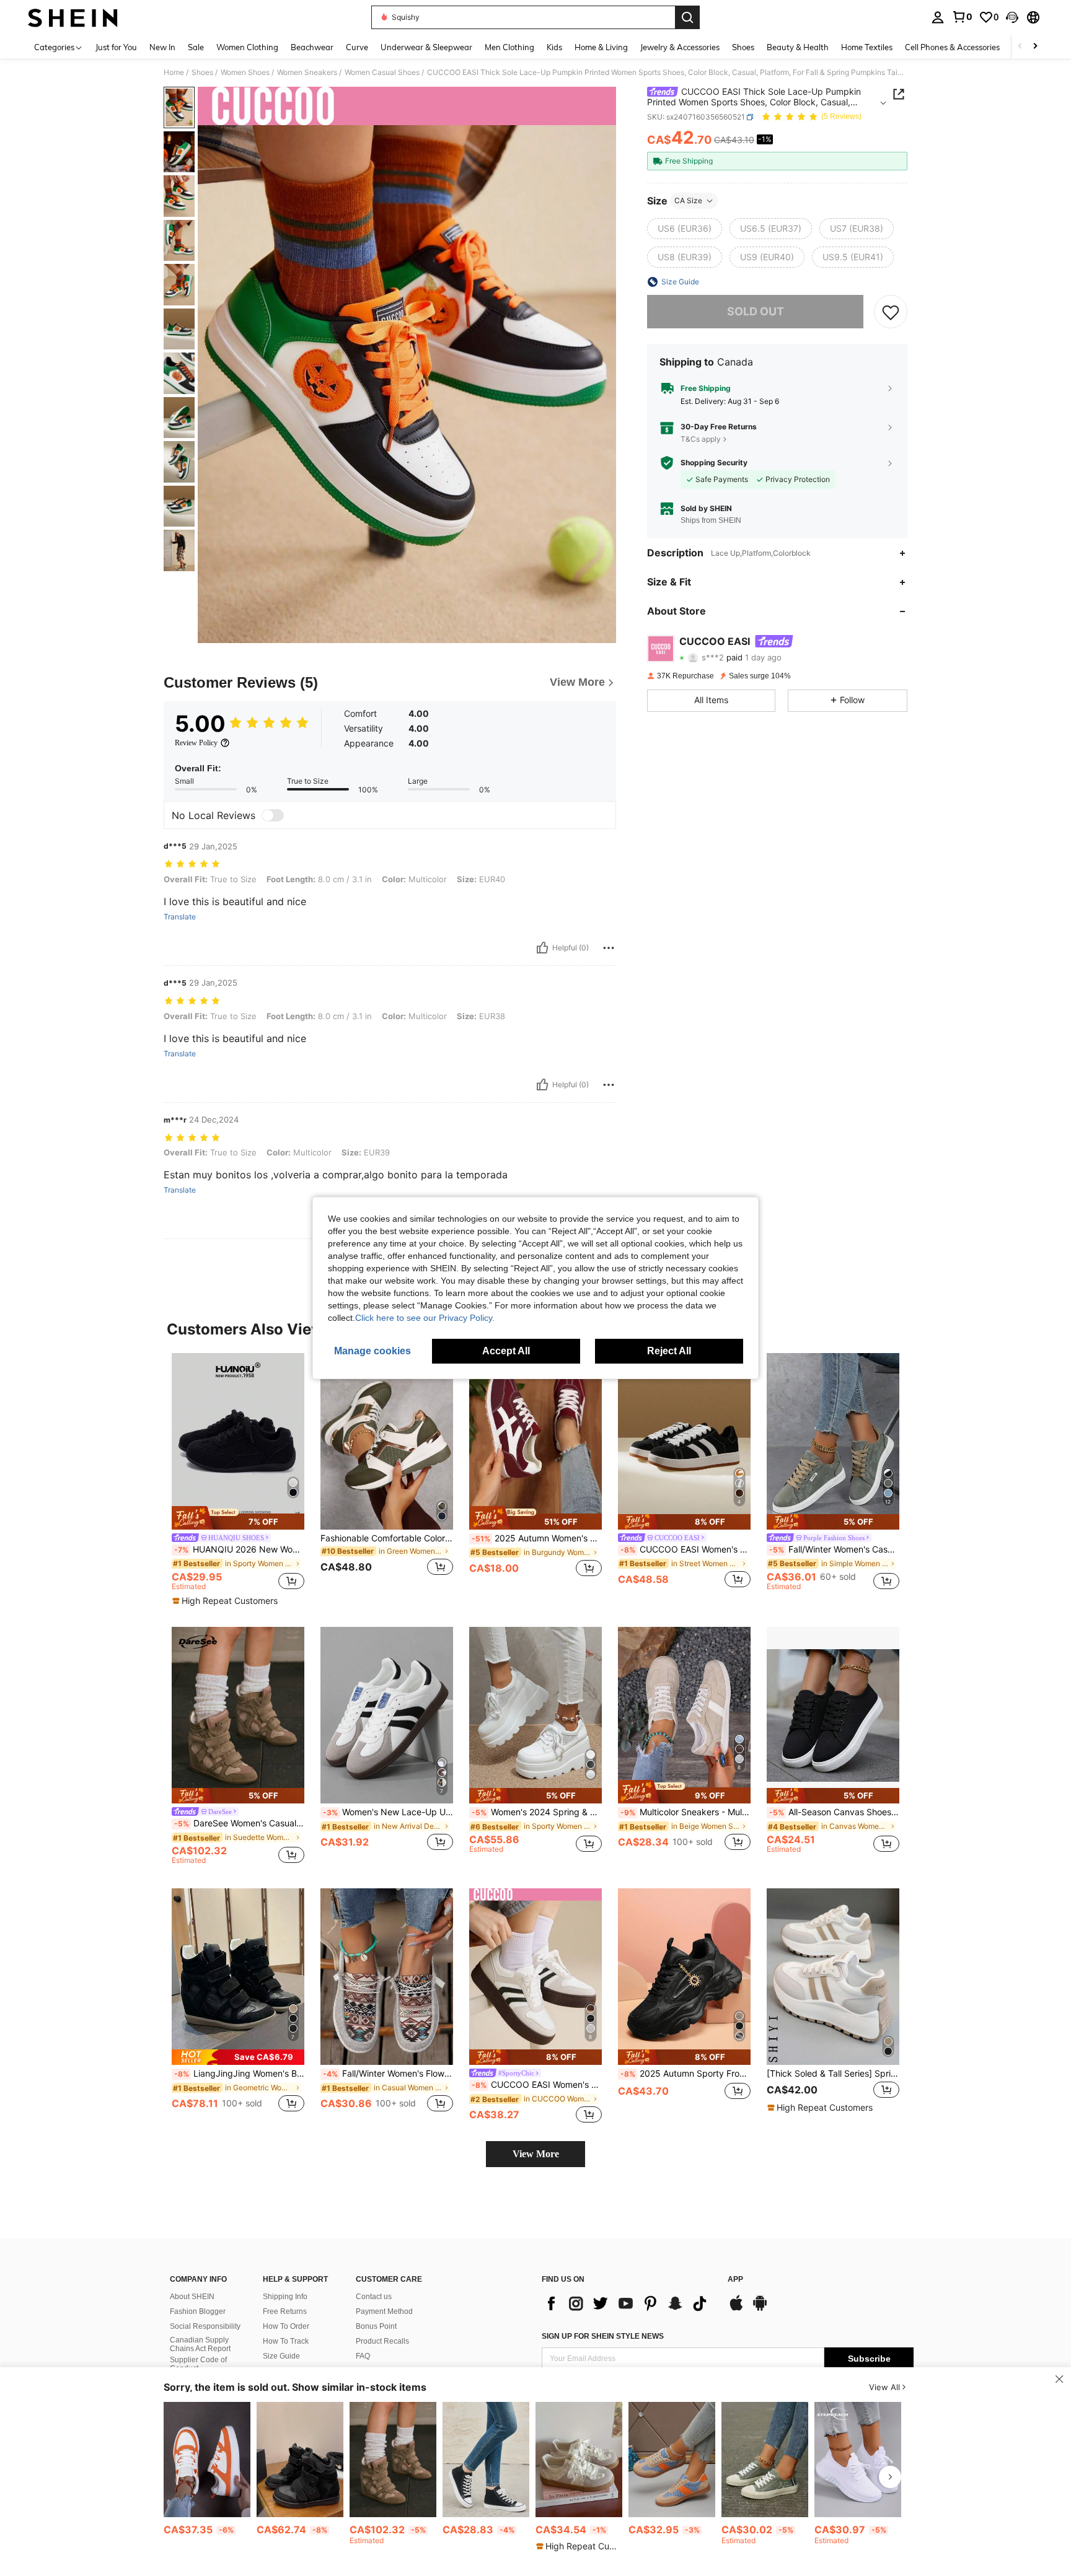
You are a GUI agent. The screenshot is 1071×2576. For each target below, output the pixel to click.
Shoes (202, 72)
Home (174, 72)
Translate (180, 917)
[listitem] (238, 1480)
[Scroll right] (1035, 47)
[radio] (685, 229)
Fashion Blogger (198, 2311)
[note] (238, 1518)
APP (735, 2280)
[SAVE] (891, 312)
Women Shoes (245, 72)
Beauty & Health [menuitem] (798, 47)
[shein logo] (73, 17)
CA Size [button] (688, 200)
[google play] (760, 2309)
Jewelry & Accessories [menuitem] (680, 47)
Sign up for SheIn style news (603, 2336)
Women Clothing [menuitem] (247, 47)
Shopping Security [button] (714, 463)
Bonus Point (376, 2326)
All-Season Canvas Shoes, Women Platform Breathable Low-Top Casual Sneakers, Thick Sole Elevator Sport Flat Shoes (834, 1812)
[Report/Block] (609, 948)
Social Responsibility (205, 2326)
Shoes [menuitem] (743, 47)
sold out (756, 311)
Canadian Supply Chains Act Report (200, 2344)
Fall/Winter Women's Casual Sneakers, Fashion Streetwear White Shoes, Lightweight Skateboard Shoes (834, 1549)
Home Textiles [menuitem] (867, 47)
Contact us (374, 2297)
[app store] (736, 2309)
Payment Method (384, 2311)
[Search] (687, 17)
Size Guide (281, 2356)
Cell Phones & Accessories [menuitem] (952, 47)
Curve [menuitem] (357, 47)
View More (536, 2154)
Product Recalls (382, 2341)
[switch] (273, 815)
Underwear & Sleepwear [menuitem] (426, 47)
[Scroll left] (1020, 47)
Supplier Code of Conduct (198, 2364)
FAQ (363, 2356)
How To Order (286, 2326)
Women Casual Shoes (382, 72)
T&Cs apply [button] (701, 439)
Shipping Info (285, 2297)
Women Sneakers (307, 72)
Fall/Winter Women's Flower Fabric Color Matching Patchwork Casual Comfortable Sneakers (388, 2074)
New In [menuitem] (162, 47)
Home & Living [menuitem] (601, 47)
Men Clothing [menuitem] (509, 47)
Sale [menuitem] (196, 47)
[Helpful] (542, 948)
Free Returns (285, 2311)
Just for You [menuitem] (116, 47)
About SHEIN (192, 2297)
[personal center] (938, 17)
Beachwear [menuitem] (312, 47)
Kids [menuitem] (554, 47)
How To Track (286, 2341)
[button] (1012, 17)
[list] (628, 2303)
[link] (962, 17)
